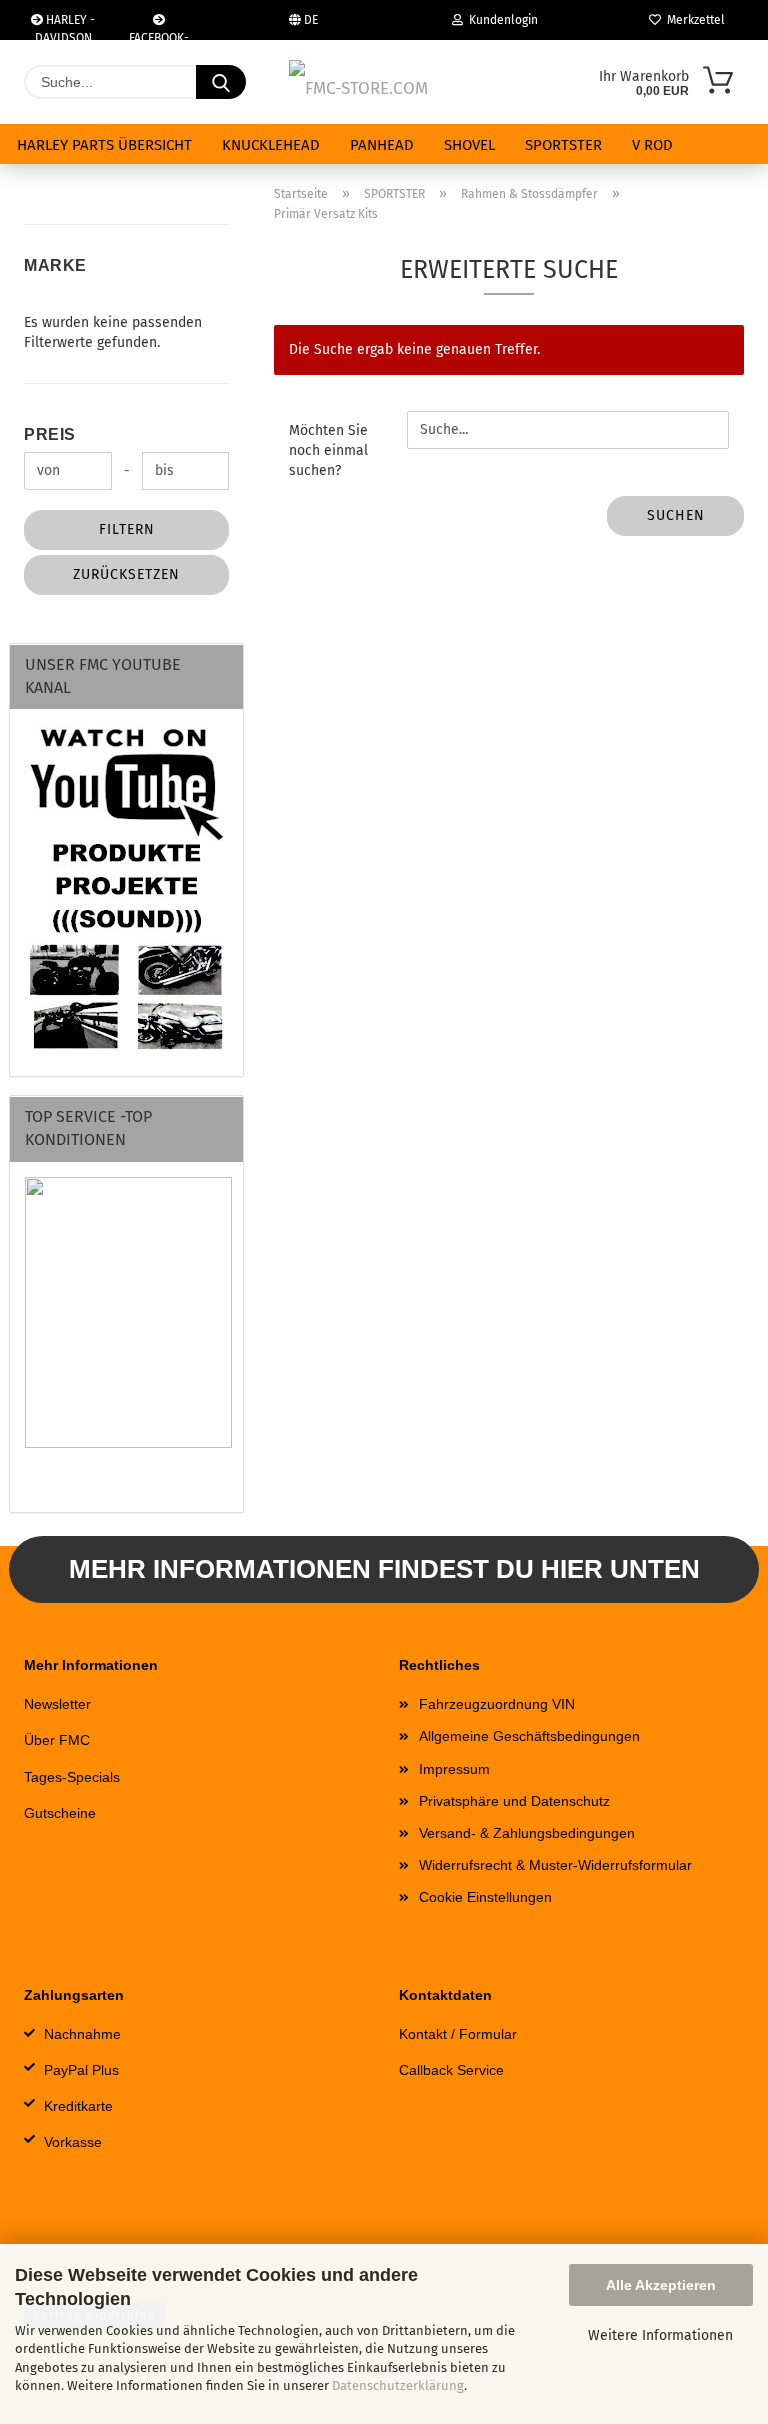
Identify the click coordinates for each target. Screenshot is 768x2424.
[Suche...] (221, 82)
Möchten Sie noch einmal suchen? (328, 450)
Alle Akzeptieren (661, 2285)
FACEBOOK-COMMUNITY (159, 35)
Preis (50, 434)
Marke (55, 265)
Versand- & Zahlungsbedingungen (527, 1833)
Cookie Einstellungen (485, 1897)
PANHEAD (382, 145)
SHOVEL (469, 145)
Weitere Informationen (660, 2335)
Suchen (676, 515)
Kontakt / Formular (458, 2034)
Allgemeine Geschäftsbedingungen (529, 1736)
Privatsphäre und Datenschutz (514, 1801)
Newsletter (57, 1704)
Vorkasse (73, 2142)
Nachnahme (82, 2034)
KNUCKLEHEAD (271, 145)
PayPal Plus (81, 2070)
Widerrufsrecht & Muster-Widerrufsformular (555, 1865)
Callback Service (451, 2070)
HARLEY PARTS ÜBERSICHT (104, 145)
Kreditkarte (78, 2106)
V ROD (652, 145)
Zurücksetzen (126, 574)
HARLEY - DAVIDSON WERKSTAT (65, 26)
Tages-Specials (72, 1777)
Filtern (127, 529)
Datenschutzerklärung (398, 2385)
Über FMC (57, 1740)
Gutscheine (60, 1813)
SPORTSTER (563, 145)
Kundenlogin (500, 20)
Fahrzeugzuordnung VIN (497, 1704)
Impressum (454, 1769)
